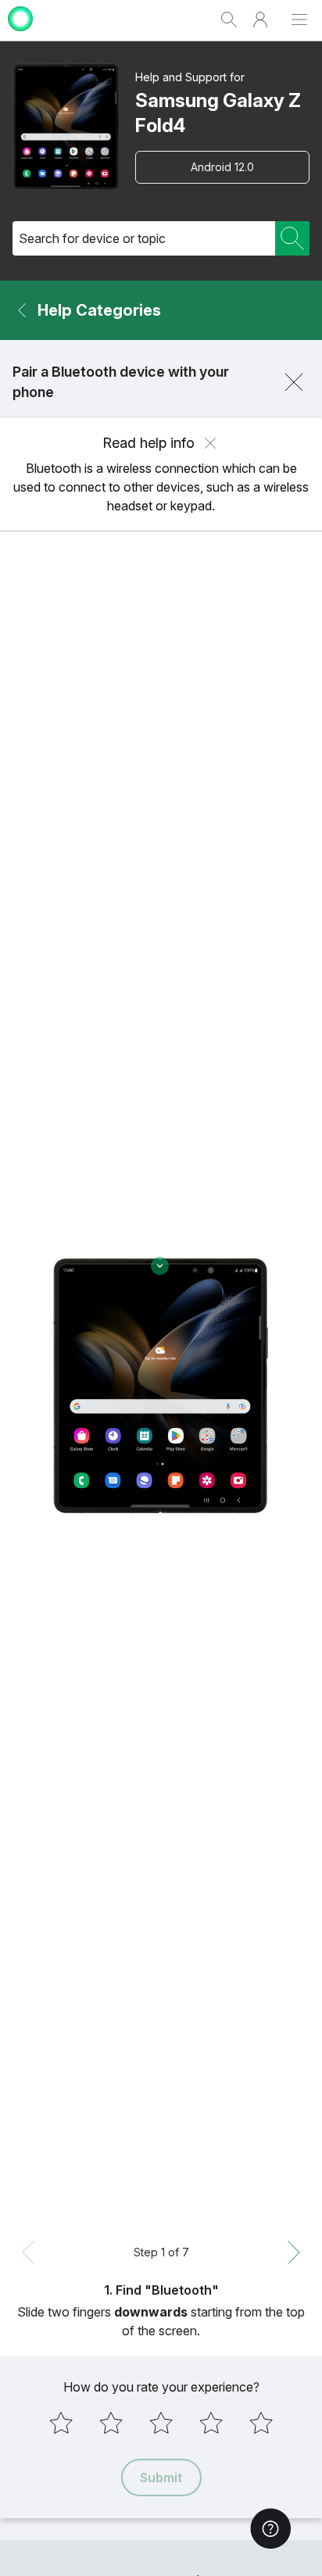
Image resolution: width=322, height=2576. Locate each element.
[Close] (294, 382)
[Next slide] (294, 2252)
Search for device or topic (92, 238)
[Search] (292, 238)
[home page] (20, 33)
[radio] (61, 2423)
